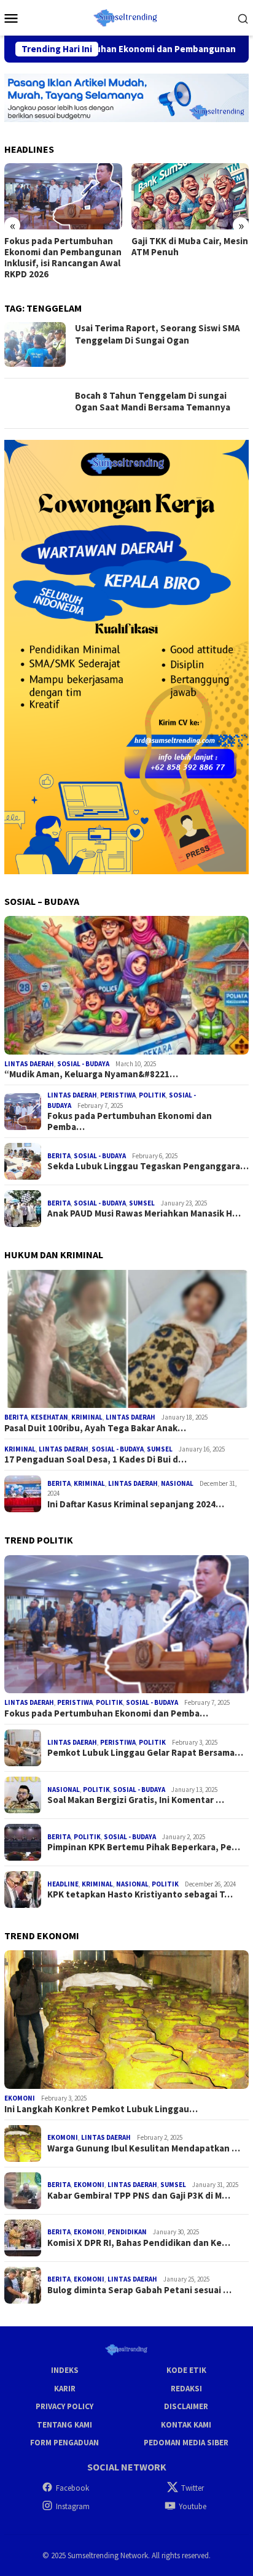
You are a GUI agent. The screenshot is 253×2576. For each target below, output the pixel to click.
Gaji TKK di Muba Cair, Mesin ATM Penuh (190, 247)
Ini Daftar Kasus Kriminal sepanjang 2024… (136, 1504)
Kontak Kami (186, 2425)
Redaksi (186, 2389)
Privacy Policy (64, 2406)
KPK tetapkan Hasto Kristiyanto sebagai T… (140, 1894)
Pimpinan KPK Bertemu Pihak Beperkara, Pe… (144, 1847)
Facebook (72, 2488)
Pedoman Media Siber (186, 2443)
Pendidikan (127, 2232)
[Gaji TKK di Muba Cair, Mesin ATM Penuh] (190, 196)
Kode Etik (186, 2370)
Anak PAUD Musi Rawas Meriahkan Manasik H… (144, 1213)
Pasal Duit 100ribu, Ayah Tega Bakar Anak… (95, 1428)
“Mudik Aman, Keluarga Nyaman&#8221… (91, 1074)
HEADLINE (63, 1884)
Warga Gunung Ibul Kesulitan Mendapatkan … (144, 2148)
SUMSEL (142, 1203)
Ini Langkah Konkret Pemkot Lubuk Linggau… (101, 2109)
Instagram (73, 2506)
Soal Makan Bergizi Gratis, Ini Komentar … (136, 1800)
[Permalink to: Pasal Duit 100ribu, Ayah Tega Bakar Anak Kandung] (126, 1339)
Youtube (193, 2506)
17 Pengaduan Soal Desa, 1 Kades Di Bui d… (95, 1459)
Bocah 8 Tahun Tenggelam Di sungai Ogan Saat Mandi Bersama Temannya (153, 402)
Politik (152, 1095)
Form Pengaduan (64, 2443)
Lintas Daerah (29, 1064)
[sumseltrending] (127, 17)
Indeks (65, 2370)
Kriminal (87, 1417)
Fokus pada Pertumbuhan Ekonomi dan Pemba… (130, 1121)
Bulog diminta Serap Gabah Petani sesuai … (139, 2290)
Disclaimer (186, 2406)
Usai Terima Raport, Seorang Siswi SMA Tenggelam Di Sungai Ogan (158, 334)
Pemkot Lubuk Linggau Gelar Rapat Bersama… (145, 1753)
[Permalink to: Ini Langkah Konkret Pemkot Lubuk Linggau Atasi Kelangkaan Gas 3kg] (126, 2020)
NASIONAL (177, 1483)
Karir (65, 2389)
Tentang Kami (64, 2425)
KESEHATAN (49, 1417)
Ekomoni (20, 2098)
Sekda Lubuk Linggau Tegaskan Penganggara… (148, 1166)
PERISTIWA (118, 1095)
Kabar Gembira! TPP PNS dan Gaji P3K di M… (139, 2196)
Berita (59, 1156)
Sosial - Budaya (83, 1064)
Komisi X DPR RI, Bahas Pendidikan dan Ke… (139, 2243)
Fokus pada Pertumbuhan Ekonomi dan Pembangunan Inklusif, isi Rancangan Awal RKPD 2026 (63, 258)
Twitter (193, 2488)
